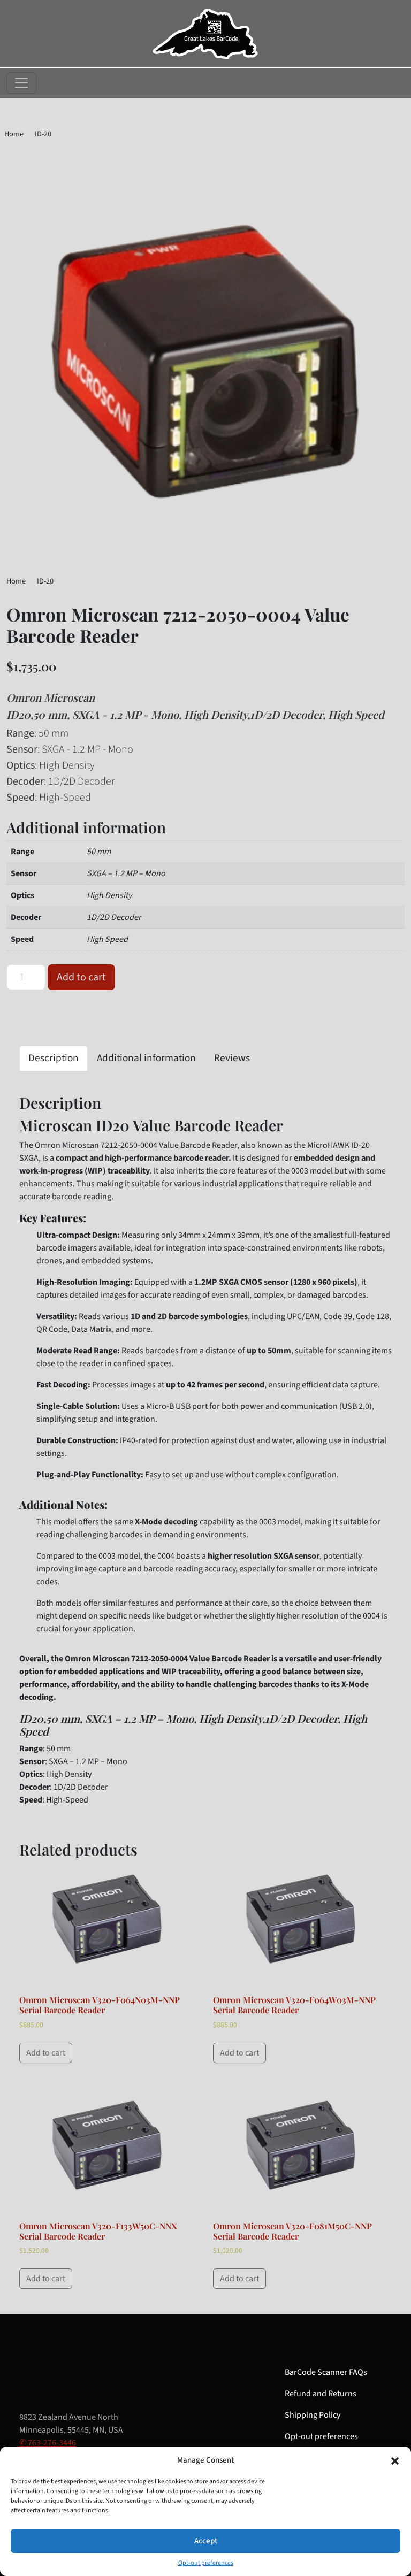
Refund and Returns (321, 2394)
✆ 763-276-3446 (48, 2443)
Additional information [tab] (146, 1058)
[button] (395, 2460)
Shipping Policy (313, 2415)
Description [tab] (54, 1058)
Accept (206, 2541)
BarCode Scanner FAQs (326, 2372)
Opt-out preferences (206, 2563)
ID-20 (43, 134)
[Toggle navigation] (21, 83)
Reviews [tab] (232, 1058)
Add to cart (81, 977)
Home (14, 134)
